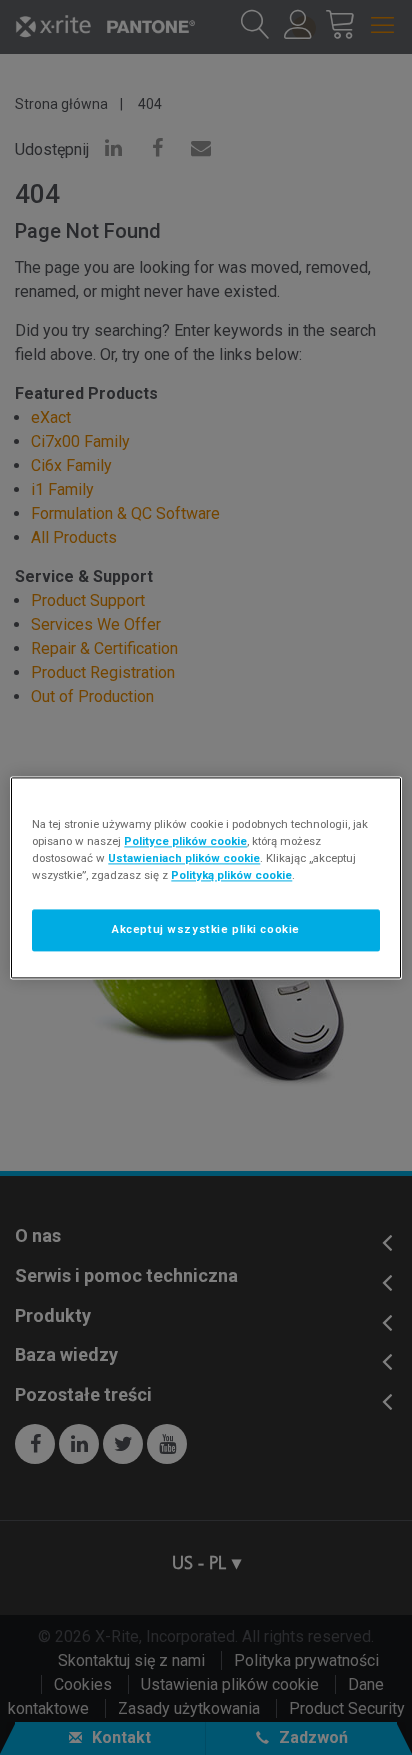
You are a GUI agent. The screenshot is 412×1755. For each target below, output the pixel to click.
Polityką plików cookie (231, 875)
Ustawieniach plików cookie (184, 858)
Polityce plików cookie (185, 841)
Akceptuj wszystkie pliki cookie (206, 929)
